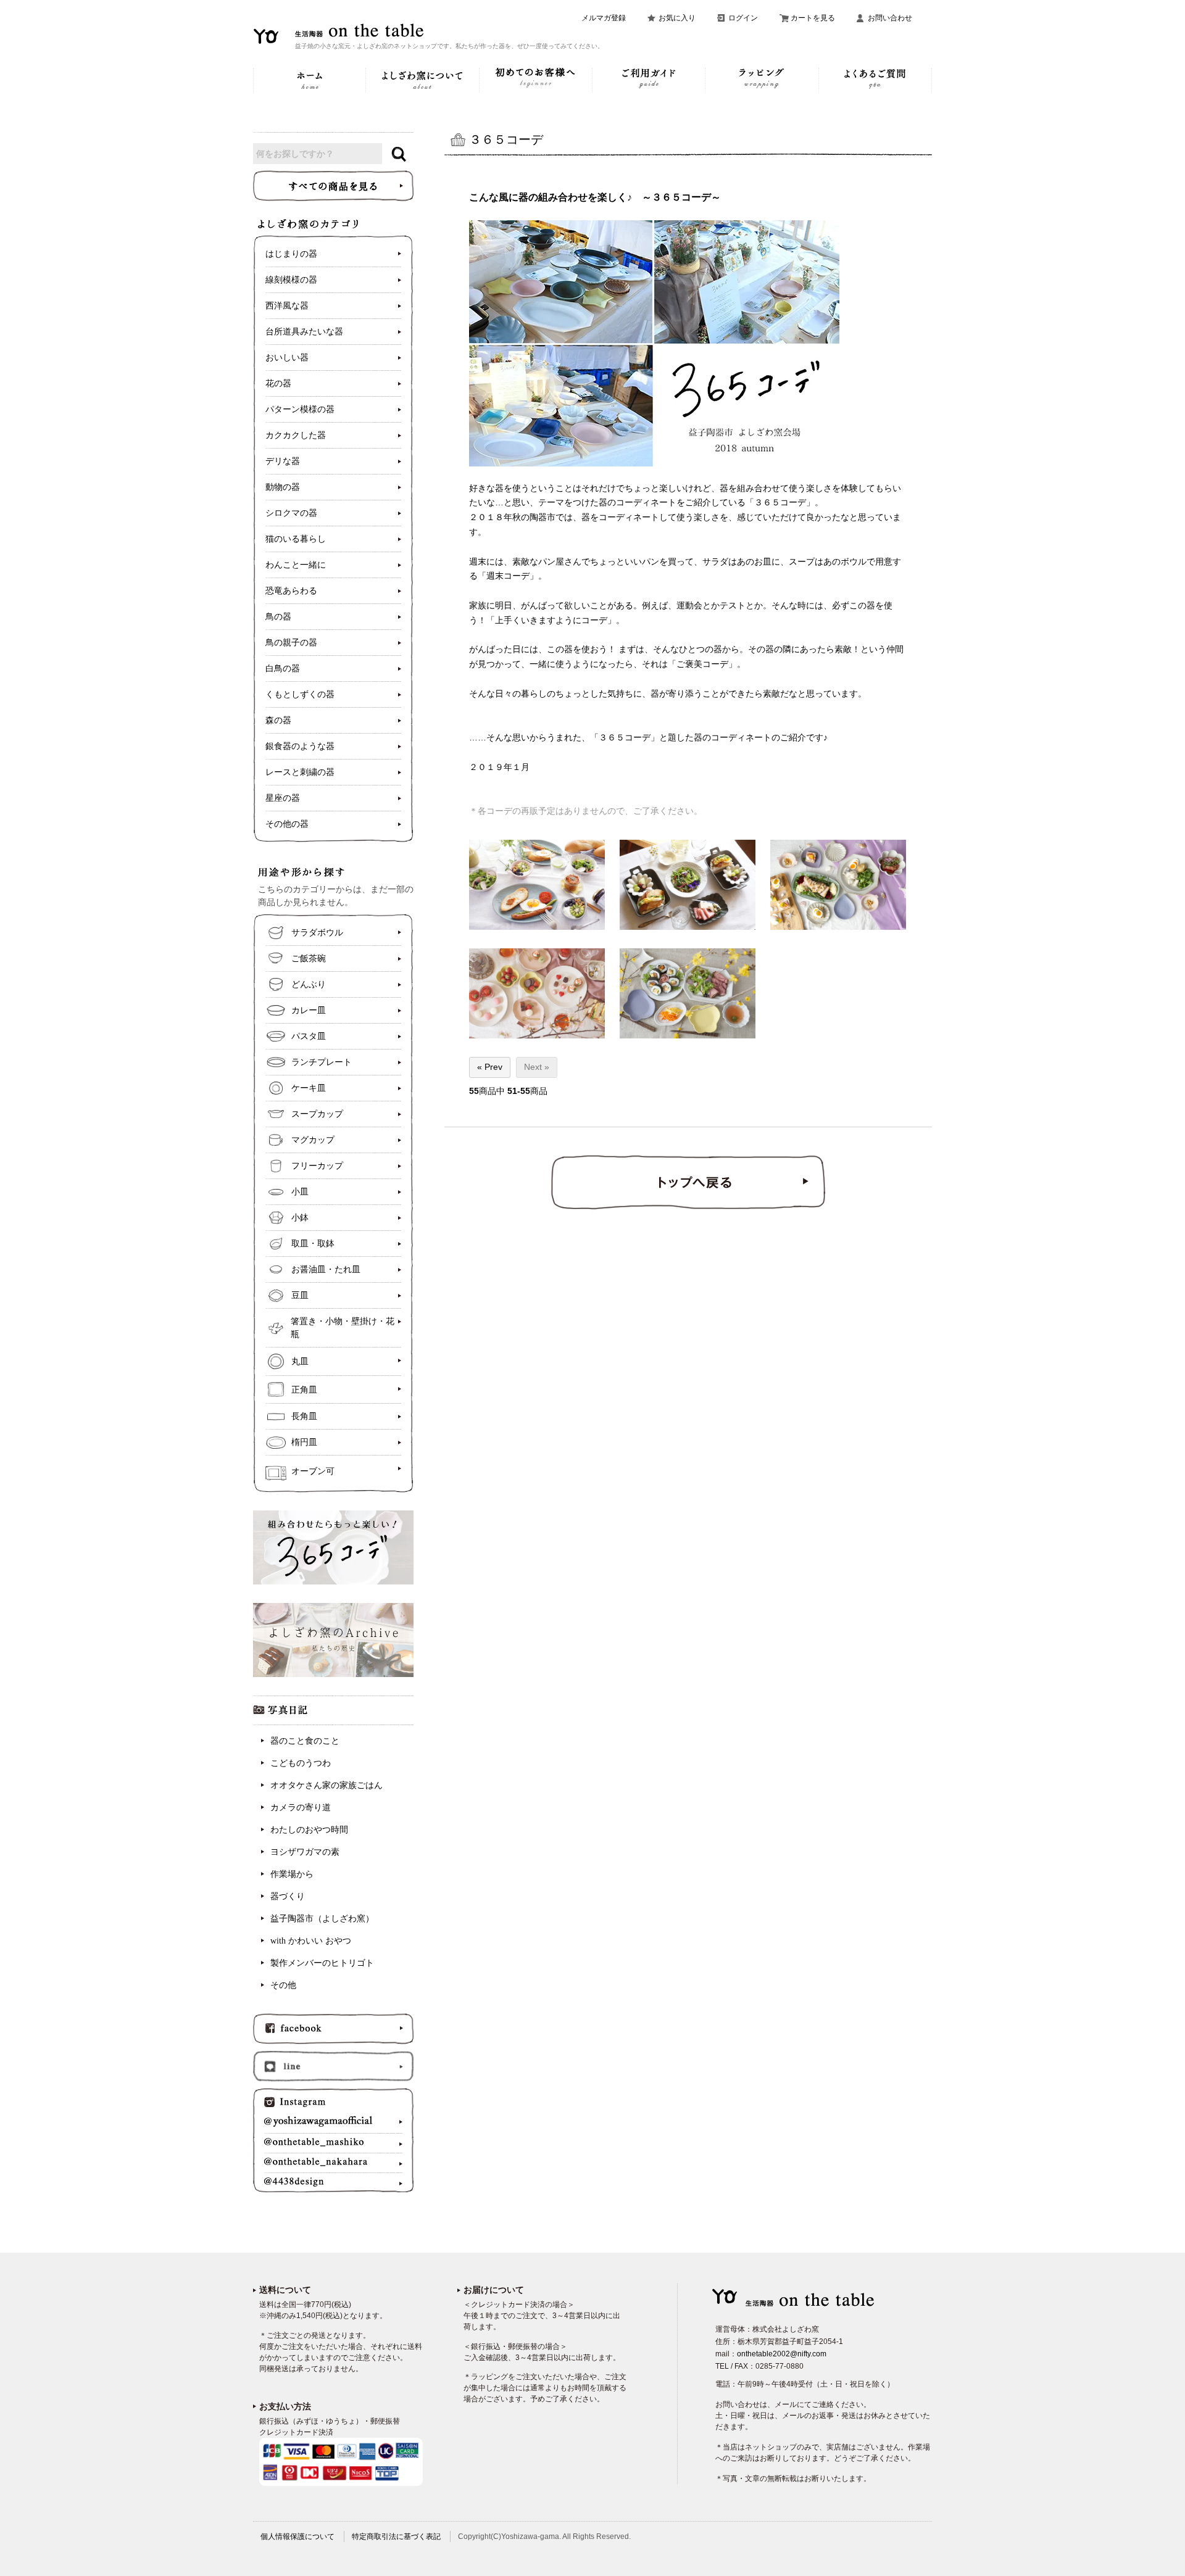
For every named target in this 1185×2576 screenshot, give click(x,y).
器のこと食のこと (305, 1741)
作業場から (292, 1874)
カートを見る (813, 18)
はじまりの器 (291, 254)
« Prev (490, 1067)
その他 (283, 1985)
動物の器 (283, 487)
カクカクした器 (296, 435)
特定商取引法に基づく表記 (396, 2537)
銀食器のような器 (300, 746)
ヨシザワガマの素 (305, 1852)
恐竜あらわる (291, 591)
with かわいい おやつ (311, 1941)
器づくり (288, 1896)
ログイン (743, 18)
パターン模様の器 (300, 409)
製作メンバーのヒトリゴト (322, 1963)
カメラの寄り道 (301, 1808)
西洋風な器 (287, 306)
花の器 (278, 383)
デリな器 (283, 461)
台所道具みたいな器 (304, 332)
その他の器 (287, 824)
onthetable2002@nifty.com (782, 2354)
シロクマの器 (291, 513)
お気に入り (677, 18)
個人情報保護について (297, 2537)
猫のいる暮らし (296, 539)
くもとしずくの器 (300, 694)
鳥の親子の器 (291, 643)
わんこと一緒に (296, 565)
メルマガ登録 (604, 18)
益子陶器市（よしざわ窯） (322, 1919)
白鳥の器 (283, 669)
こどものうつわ (301, 1763)
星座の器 (283, 798)
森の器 (278, 720)
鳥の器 (278, 617)
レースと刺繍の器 (300, 772)
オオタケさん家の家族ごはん (326, 1785)
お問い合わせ (890, 18)
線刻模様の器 (291, 280)
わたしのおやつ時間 (309, 1830)
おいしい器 (287, 358)
